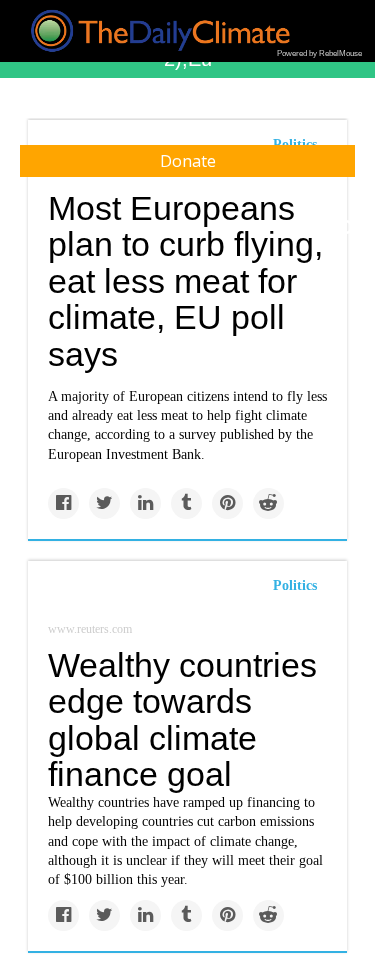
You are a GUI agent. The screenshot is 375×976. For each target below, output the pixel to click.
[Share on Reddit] (268, 503)
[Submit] (347, 228)
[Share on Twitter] (104, 503)
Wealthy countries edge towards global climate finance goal (182, 720)
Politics (295, 585)
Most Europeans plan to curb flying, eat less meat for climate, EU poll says (185, 281)
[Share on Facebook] (63, 503)
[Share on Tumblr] (186, 503)
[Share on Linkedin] (145, 503)
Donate (188, 161)
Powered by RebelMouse (319, 53)
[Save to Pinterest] (227, 503)
